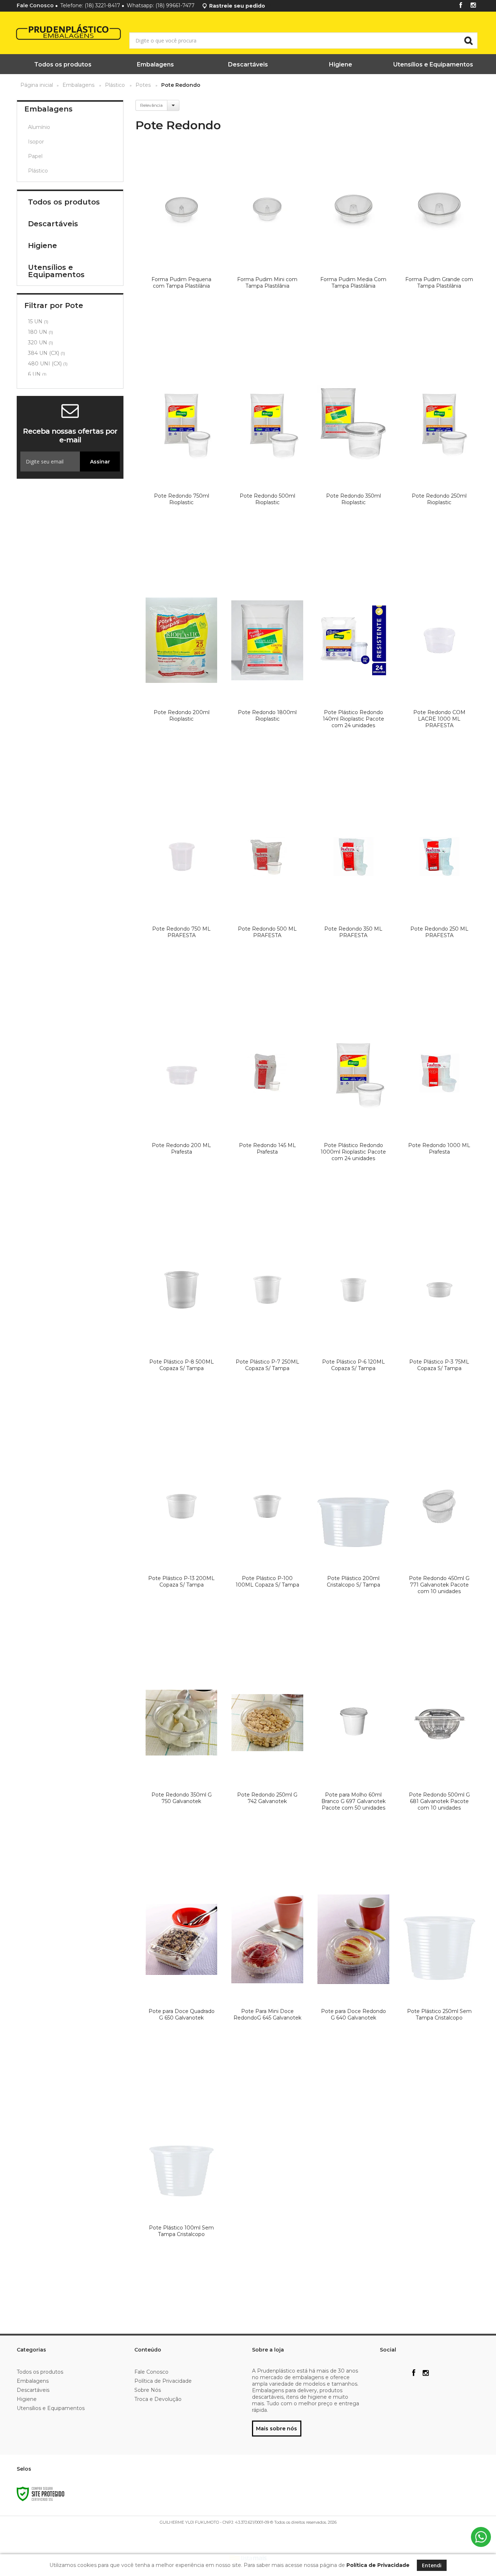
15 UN (38, 321)
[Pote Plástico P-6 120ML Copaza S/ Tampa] (353, 1330)
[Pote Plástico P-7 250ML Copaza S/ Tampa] (267, 1330)
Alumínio (39, 127)
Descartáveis (33, 2390)
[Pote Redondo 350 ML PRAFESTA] (353, 898)
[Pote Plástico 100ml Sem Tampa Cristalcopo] (182, 2196)
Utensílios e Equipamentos (51, 2408)
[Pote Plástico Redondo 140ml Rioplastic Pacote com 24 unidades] (353, 681)
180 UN (40, 332)
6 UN (37, 374)
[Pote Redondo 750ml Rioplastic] (182, 465)
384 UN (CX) (46, 353)
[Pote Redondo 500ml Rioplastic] (267, 465)
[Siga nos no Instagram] (473, 6)
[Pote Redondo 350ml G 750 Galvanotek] (182, 1763)
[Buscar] (468, 40)
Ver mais (182, 341)
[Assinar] (100, 461)
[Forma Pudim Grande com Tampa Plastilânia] (439, 248)
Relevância (151, 105)
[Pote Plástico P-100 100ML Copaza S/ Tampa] (267, 1547)
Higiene (27, 2399)
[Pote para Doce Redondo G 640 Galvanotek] (353, 1980)
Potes (143, 85)
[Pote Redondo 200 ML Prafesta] (182, 1114)
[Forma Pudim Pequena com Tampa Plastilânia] (182, 248)
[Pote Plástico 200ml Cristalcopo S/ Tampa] (353, 1547)
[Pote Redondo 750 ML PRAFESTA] (182, 898)
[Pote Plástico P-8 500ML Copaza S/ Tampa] (182, 1330)
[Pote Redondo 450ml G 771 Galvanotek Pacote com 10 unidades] (439, 1547)
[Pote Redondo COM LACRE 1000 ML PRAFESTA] (439, 681)
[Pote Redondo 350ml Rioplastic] (353, 465)
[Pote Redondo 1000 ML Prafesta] (439, 1114)
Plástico (115, 85)
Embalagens (78, 85)
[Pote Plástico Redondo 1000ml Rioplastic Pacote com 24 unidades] (353, 1114)
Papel (35, 156)
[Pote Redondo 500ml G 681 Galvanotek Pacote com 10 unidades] (439, 1763)
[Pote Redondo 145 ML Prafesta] (267, 1114)
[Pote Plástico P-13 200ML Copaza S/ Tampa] (182, 1547)
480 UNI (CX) (48, 364)
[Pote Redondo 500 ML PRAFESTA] (267, 898)
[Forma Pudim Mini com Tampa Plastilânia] (267, 248)
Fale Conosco (35, 5)
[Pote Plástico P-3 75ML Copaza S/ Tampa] (439, 1330)
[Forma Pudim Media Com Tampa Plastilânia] (353, 248)
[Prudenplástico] (50, 33)
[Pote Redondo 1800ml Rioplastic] (267, 681)
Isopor (36, 142)
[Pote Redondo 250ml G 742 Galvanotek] (267, 1763)
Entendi (432, 2565)
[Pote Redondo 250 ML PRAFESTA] (439, 898)
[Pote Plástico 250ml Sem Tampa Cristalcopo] (439, 1980)
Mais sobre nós (277, 2429)
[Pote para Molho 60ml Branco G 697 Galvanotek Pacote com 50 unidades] (353, 1763)
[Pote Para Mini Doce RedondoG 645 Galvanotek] (267, 1980)
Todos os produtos (40, 2372)
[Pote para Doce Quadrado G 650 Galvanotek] (182, 1980)
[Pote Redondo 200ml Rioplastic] (182, 681)
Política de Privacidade (163, 2381)
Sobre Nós (148, 2390)
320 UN (40, 343)
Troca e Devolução (158, 2399)
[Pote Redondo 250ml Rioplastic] (439, 465)
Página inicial (37, 85)
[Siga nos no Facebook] (461, 6)
